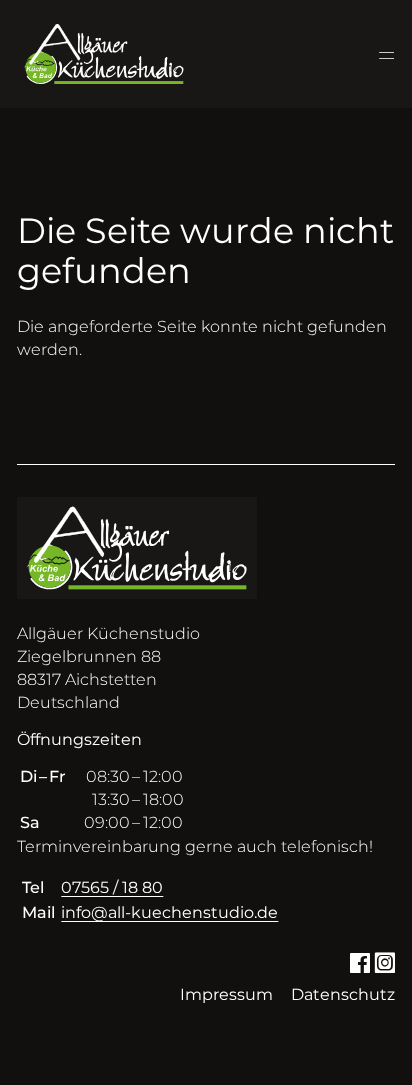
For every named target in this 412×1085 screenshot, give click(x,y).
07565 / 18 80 (112, 887)
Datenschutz (343, 994)
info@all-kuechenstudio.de (169, 912)
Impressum (226, 994)
